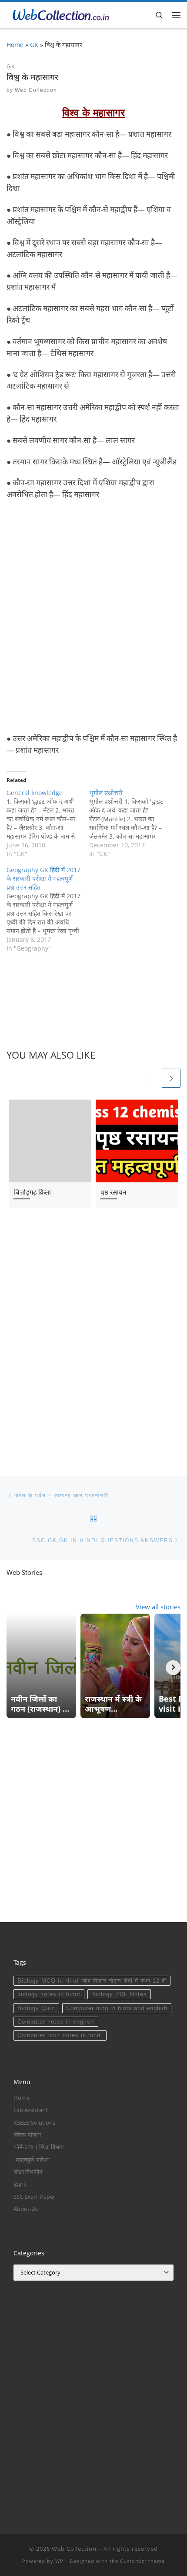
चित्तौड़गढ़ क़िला (32, 1192)
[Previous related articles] (150, 1078)
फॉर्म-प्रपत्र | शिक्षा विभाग (38, 2147)
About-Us (26, 2209)
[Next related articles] (171, 1078)
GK (34, 45)
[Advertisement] (93, 617)
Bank (20, 2184)
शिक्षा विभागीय (28, 2172)
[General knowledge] (48, 823)
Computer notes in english (56, 2022)
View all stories (158, 1607)
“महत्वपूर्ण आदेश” (32, 2160)
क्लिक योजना (27, 2135)
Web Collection (36, 90)
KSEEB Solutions (34, 2122)
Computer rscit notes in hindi (60, 2035)
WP (59, 2561)
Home (15, 45)
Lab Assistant (31, 2110)
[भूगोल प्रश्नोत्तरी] (130, 823)
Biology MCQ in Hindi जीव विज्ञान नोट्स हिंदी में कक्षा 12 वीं (92, 1981)
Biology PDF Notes (119, 1994)
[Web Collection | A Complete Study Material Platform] (58, 14)
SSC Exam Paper (34, 2197)
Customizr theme (142, 2561)
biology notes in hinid (49, 1994)
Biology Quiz (36, 2008)
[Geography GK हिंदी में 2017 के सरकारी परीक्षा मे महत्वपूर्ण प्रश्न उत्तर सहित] (48, 909)
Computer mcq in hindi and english (117, 2008)
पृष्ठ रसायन (113, 1192)
